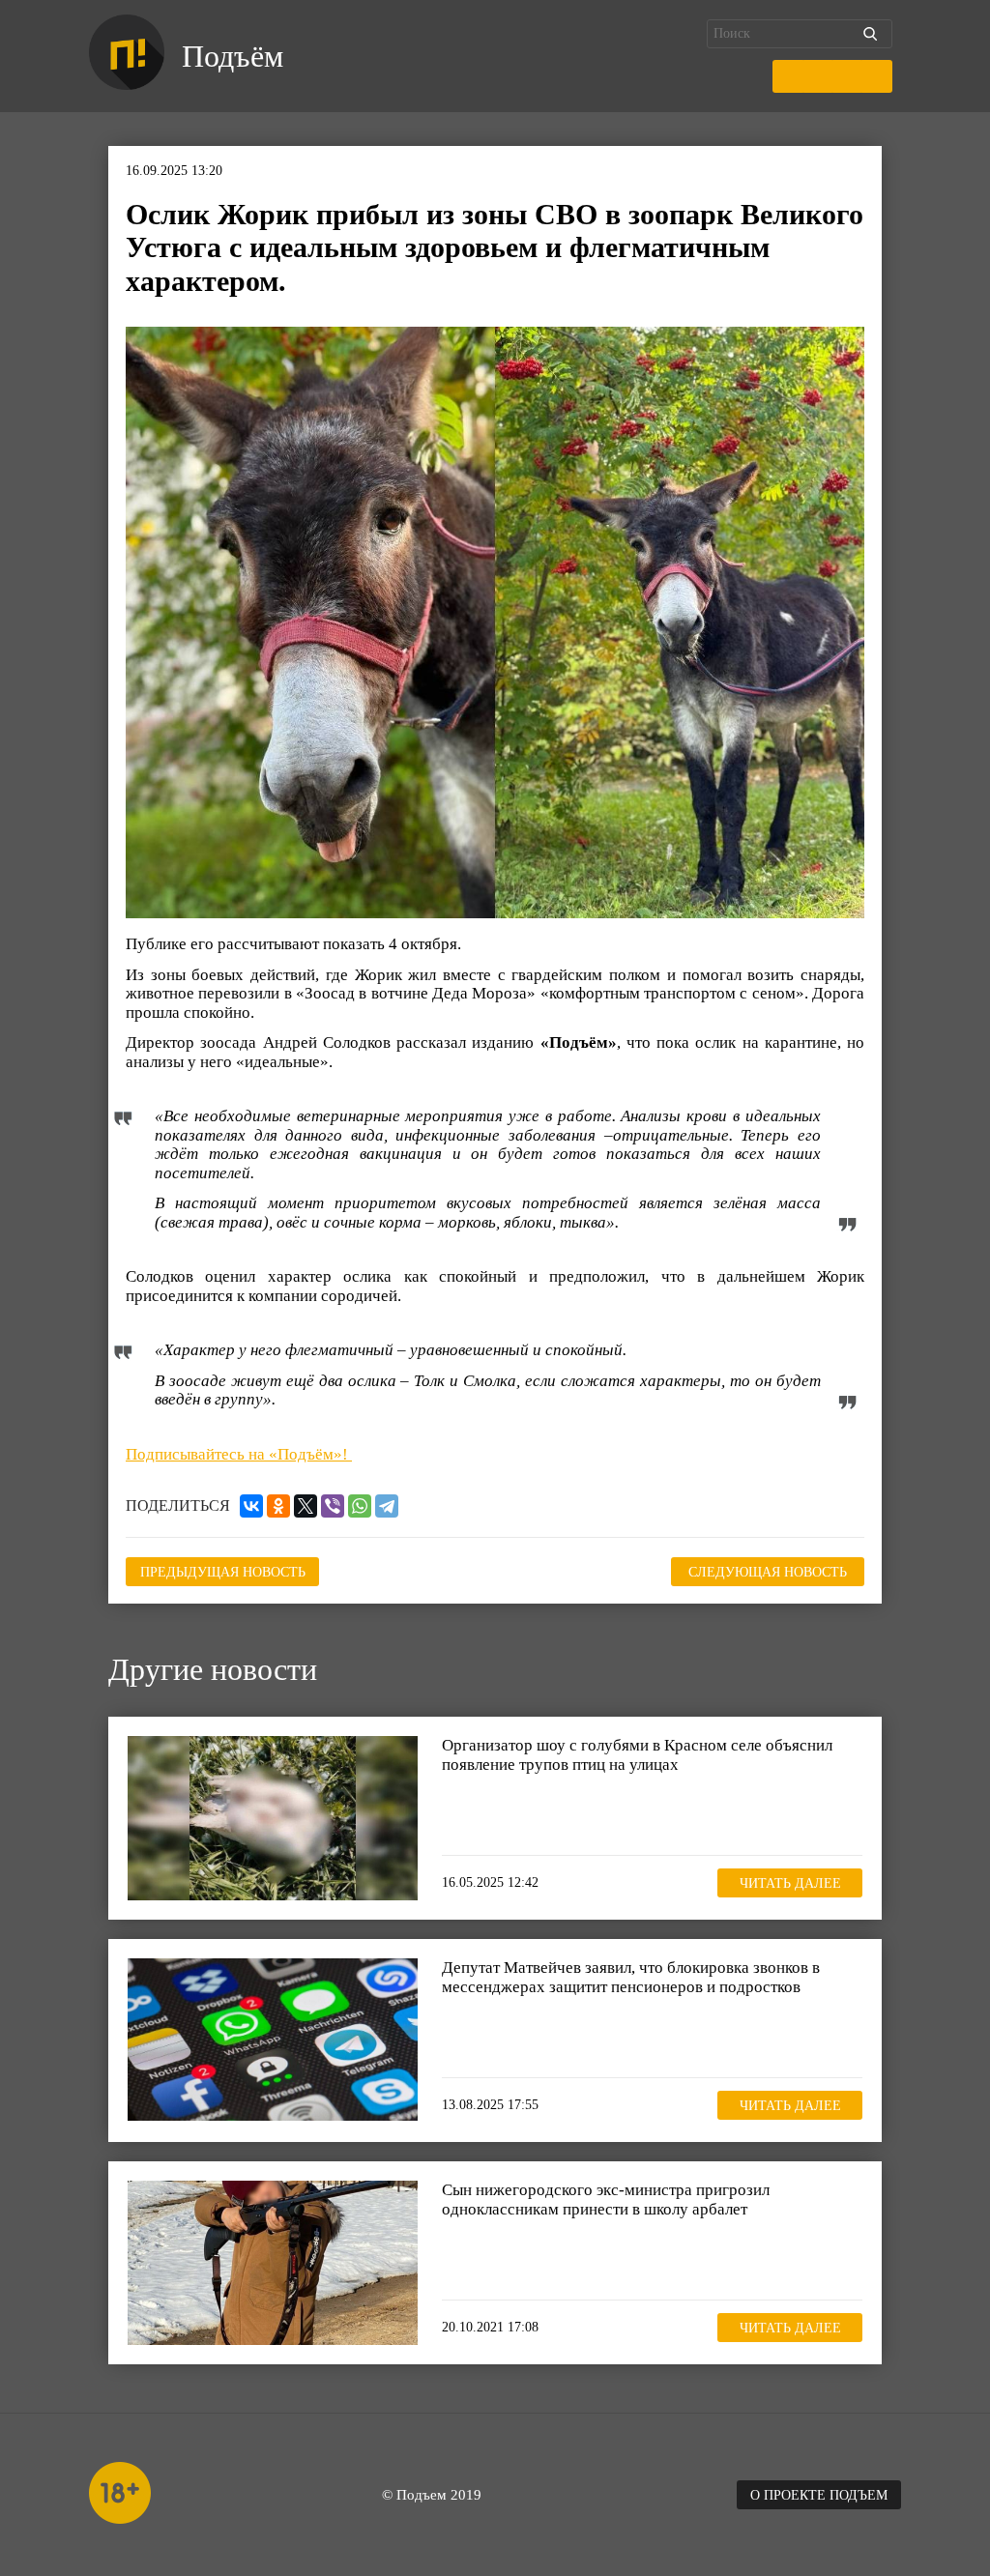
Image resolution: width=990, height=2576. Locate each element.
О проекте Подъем (819, 2495)
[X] (306, 1506)
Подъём (233, 56)
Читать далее (790, 1883)
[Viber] (333, 1506)
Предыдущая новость (223, 1572)
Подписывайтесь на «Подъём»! (239, 1454)
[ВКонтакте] (251, 1506)
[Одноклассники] (278, 1506)
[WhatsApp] (360, 1506)
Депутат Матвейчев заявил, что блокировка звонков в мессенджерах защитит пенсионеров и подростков (631, 1977)
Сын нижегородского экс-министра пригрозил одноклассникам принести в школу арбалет (606, 2200)
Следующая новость (768, 1572)
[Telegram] (387, 1506)
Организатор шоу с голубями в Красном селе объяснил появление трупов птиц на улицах (637, 1755)
